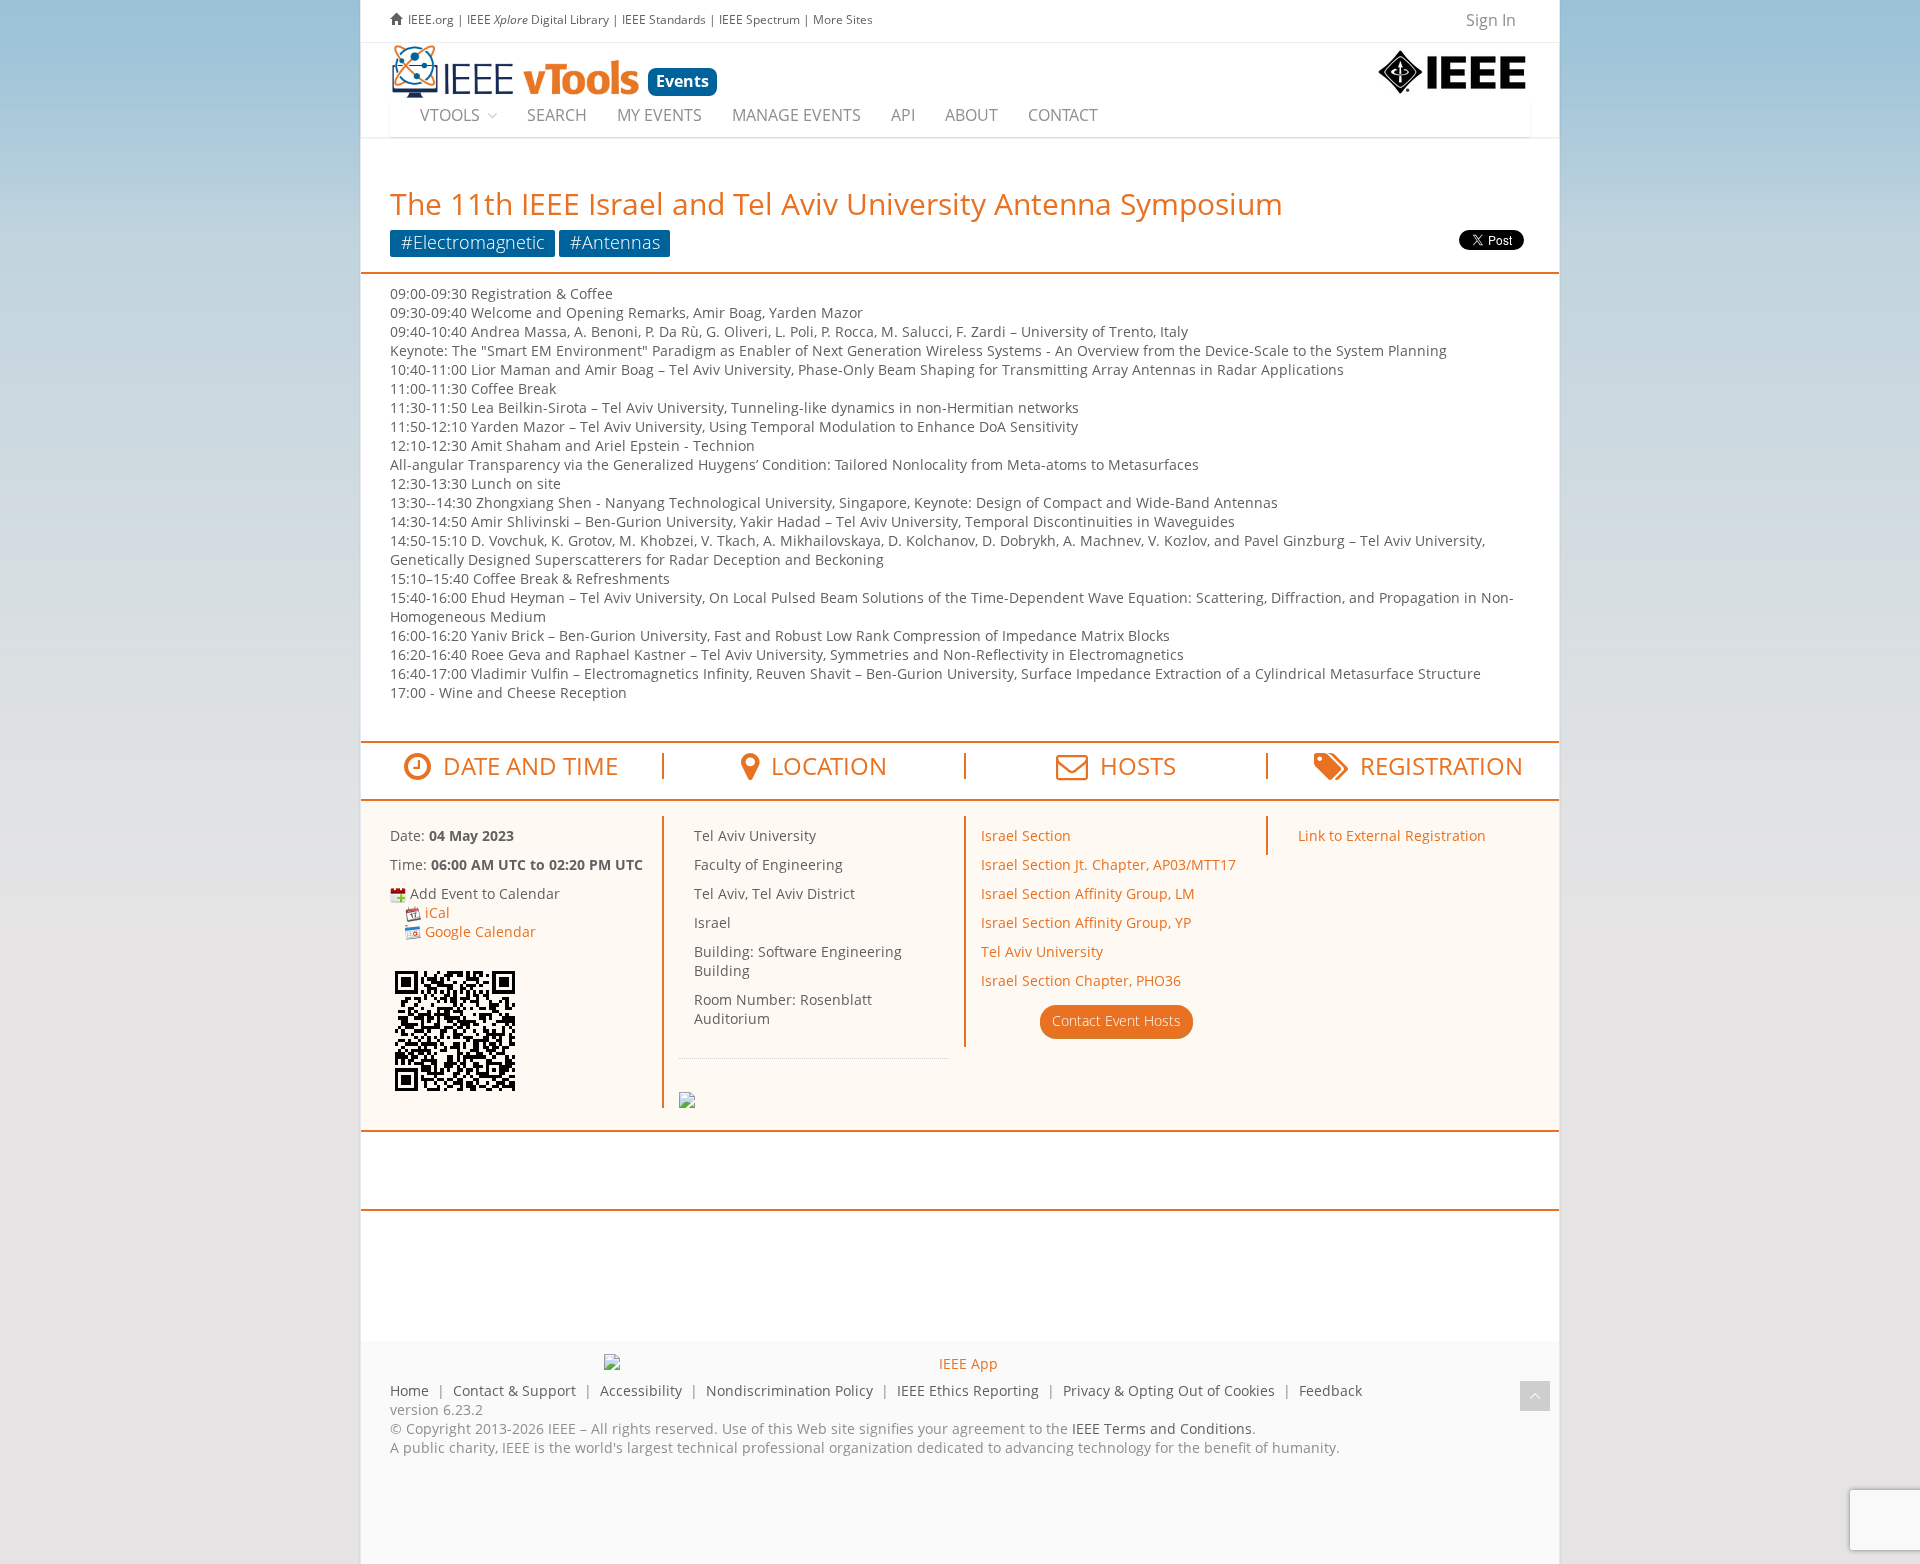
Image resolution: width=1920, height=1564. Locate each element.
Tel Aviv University (1042, 951)
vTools (450, 115)
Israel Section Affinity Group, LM (1088, 893)
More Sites (843, 19)
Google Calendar (480, 931)
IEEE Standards (664, 19)
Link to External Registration (1392, 835)
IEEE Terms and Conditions (1162, 1428)
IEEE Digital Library (538, 19)
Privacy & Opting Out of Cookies (1169, 1390)
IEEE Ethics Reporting (968, 1390)
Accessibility (641, 1390)
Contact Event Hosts (1116, 1020)
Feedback (1330, 1390)
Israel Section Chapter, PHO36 (1081, 980)
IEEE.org (431, 19)
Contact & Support (514, 1390)
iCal (437, 912)
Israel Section (1026, 835)
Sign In (1491, 20)
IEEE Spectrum (759, 19)
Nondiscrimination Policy (789, 1390)
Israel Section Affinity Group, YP (1086, 922)
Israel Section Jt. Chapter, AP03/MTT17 (1108, 864)
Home (409, 1390)
